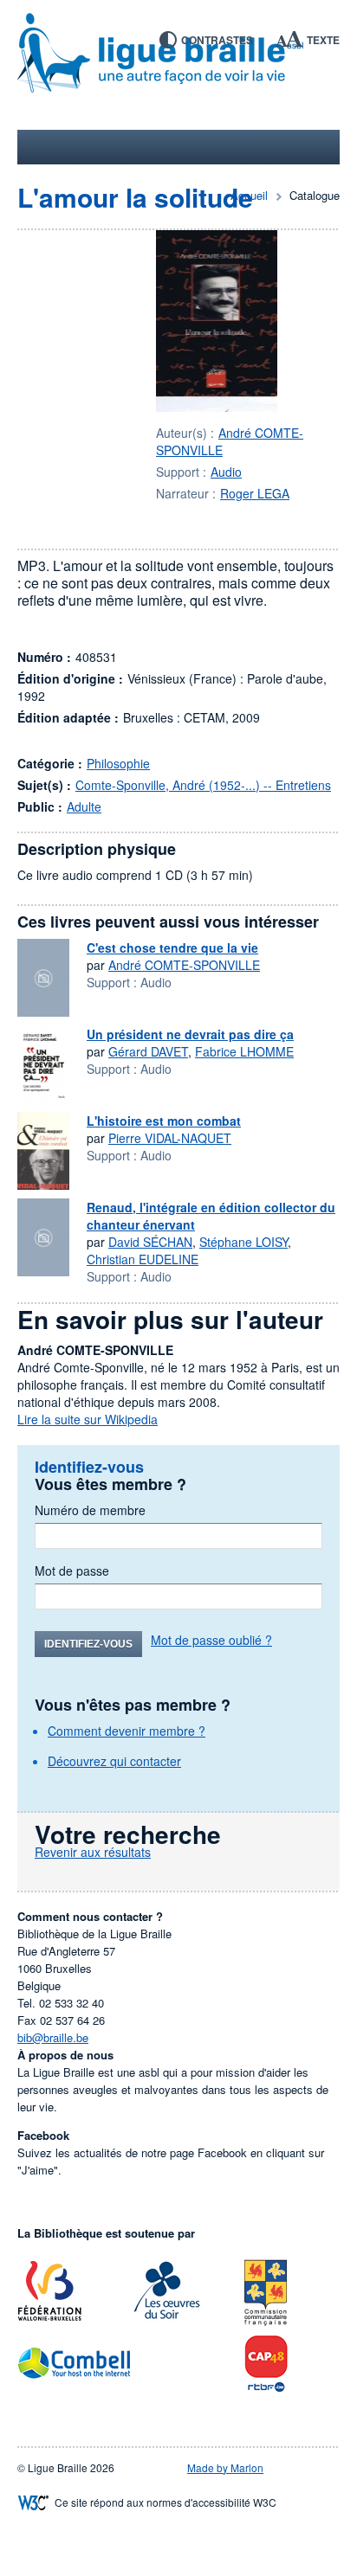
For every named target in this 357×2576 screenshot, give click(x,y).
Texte (323, 40)
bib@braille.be (53, 2037)
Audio (226, 472)
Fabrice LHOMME (244, 1051)
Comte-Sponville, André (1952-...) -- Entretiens (203, 785)
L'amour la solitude (135, 197)
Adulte (84, 806)
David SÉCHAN (150, 1242)
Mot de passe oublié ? (211, 1640)
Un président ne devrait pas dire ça (190, 1034)
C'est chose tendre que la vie (172, 948)
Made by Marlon (225, 2467)
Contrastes (217, 40)
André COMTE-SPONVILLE (184, 965)
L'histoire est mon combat (164, 1121)
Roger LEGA (255, 493)
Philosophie (118, 763)
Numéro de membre (90, 1510)
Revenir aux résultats (93, 1852)
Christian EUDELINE (143, 1259)
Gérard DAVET (148, 1051)
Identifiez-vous (88, 1644)
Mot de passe (72, 1571)
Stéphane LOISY (243, 1242)
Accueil (249, 195)
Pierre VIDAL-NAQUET (170, 1138)
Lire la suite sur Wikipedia (88, 1419)
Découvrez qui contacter (114, 1761)
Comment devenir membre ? (127, 1731)
